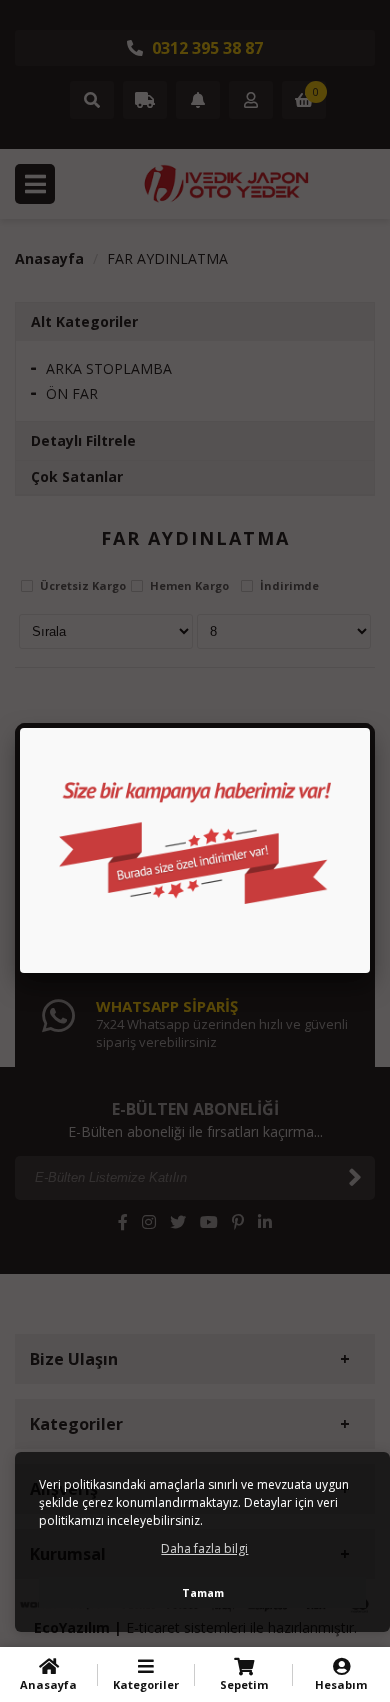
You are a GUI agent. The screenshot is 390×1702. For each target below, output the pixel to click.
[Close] (370, 728)
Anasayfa (48, 1684)
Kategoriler (146, 1684)
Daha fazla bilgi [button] (204, 1548)
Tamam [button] (203, 1592)
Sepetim (244, 1684)
